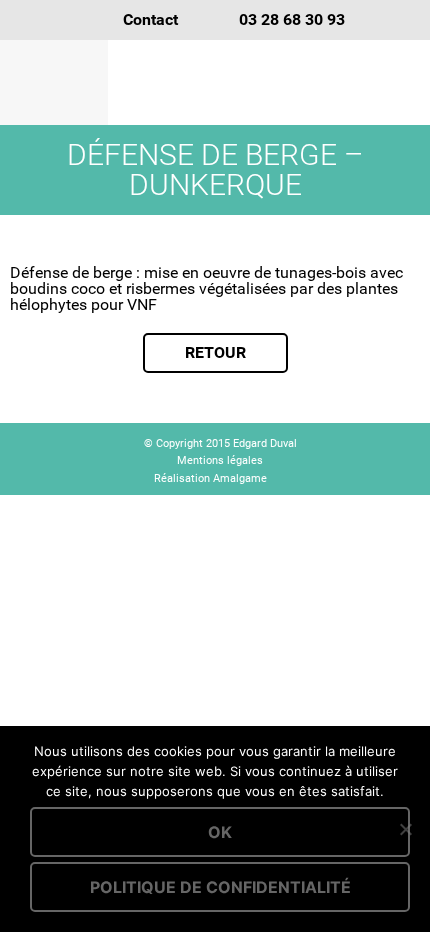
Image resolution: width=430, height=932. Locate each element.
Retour (215, 352)
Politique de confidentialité (220, 887)
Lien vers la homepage (269, 82)
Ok (220, 832)
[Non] (405, 829)
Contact (150, 19)
